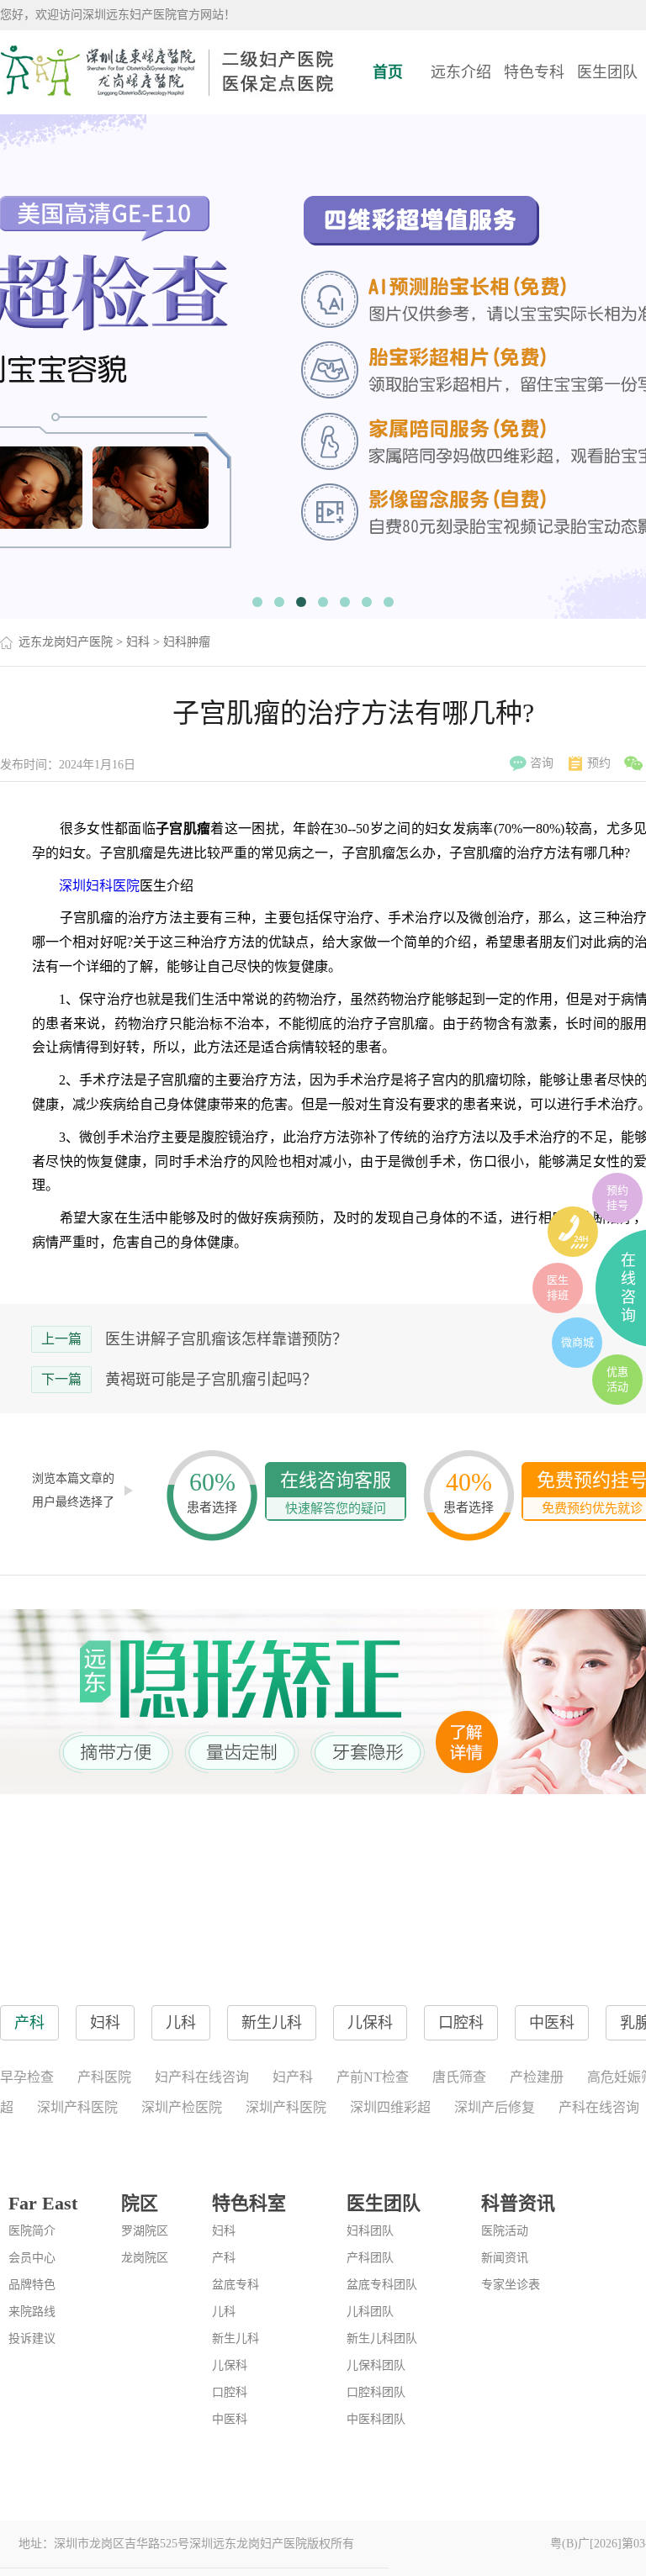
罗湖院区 (145, 2231)
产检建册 (537, 2077)
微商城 (577, 1342)
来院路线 (32, 2312)
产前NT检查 (373, 2077)
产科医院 (104, 2077)
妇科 (138, 642)
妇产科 (293, 2077)
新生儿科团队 (382, 2338)
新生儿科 (236, 2338)
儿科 (224, 2312)
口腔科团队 (376, 2392)
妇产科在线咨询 (202, 2077)
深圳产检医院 (182, 2107)
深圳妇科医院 (99, 886)
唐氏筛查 (459, 2077)
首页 (388, 72)
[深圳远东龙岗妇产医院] (168, 71)
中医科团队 (376, 2419)
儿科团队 (370, 2312)
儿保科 (230, 2365)
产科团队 (370, 2258)
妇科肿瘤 (187, 642)
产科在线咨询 (599, 2107)
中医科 (230, 2419)
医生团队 (607, 72)
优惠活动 (617, 1379)
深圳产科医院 (77, 2107)
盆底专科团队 (382, 2285)
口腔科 (230, 2392)
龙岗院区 (145, 2258)
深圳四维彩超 (390, 2107)
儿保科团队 (376, 2365)
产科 (224, 2258)
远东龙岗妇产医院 (66, 642)
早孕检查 (27, 2077)
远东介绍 (461, 72)
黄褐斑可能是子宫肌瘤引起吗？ (211, 1380)
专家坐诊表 (511, 2285)
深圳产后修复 (495, 2107)
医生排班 (558, 1288)
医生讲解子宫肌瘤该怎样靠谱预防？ (226, 1339)
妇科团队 (370, 2231)
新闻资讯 (505, 2258)
